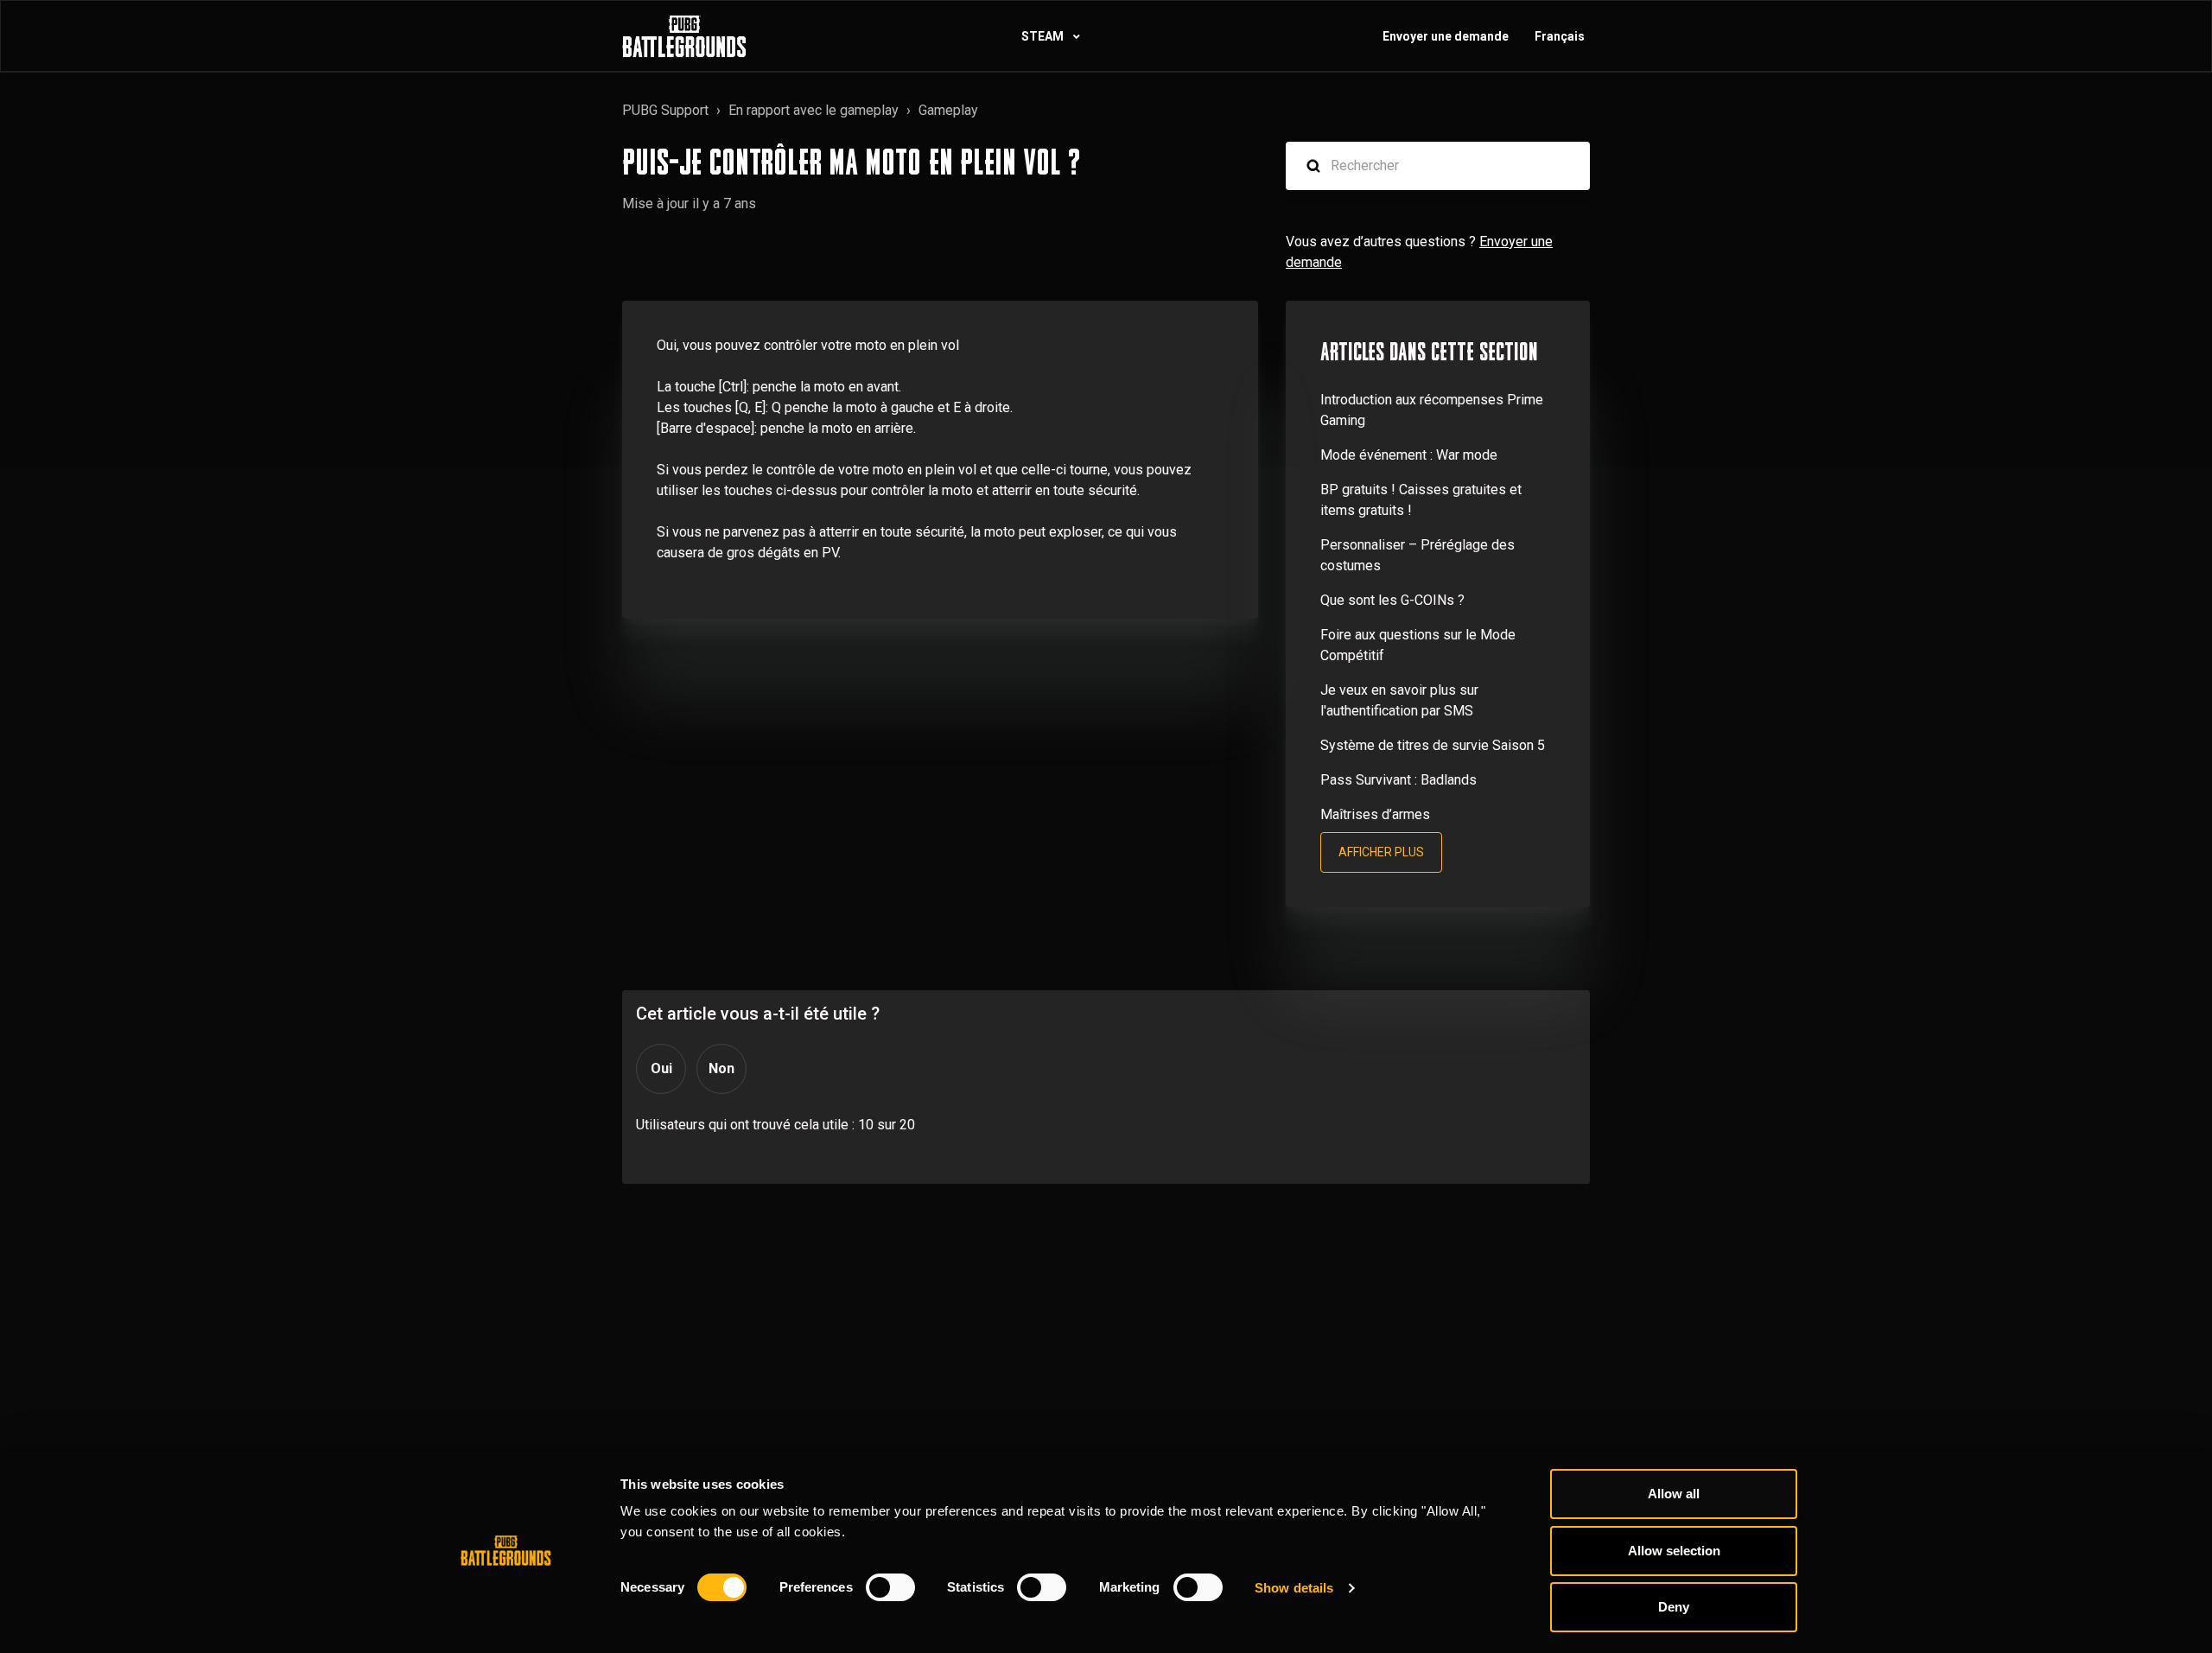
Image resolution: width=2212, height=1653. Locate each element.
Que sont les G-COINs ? (1392, 600)
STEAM (1044, 36)
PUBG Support (665, 110)
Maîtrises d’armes (1375, 814)
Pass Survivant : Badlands (1398, 780)
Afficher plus (1381, 852)
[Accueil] (684, 36)
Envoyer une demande (1446, 36)
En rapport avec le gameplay (814, 110)
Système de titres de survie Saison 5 (1433, 745)
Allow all (1674, 1494)
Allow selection (1674, 1551)
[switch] (890, 1587)
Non (721, 1068)
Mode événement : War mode (1409, 455)
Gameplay (948, 110)
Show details (1294, 1588)
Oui (661, 1068)
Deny (1674, 1607)
